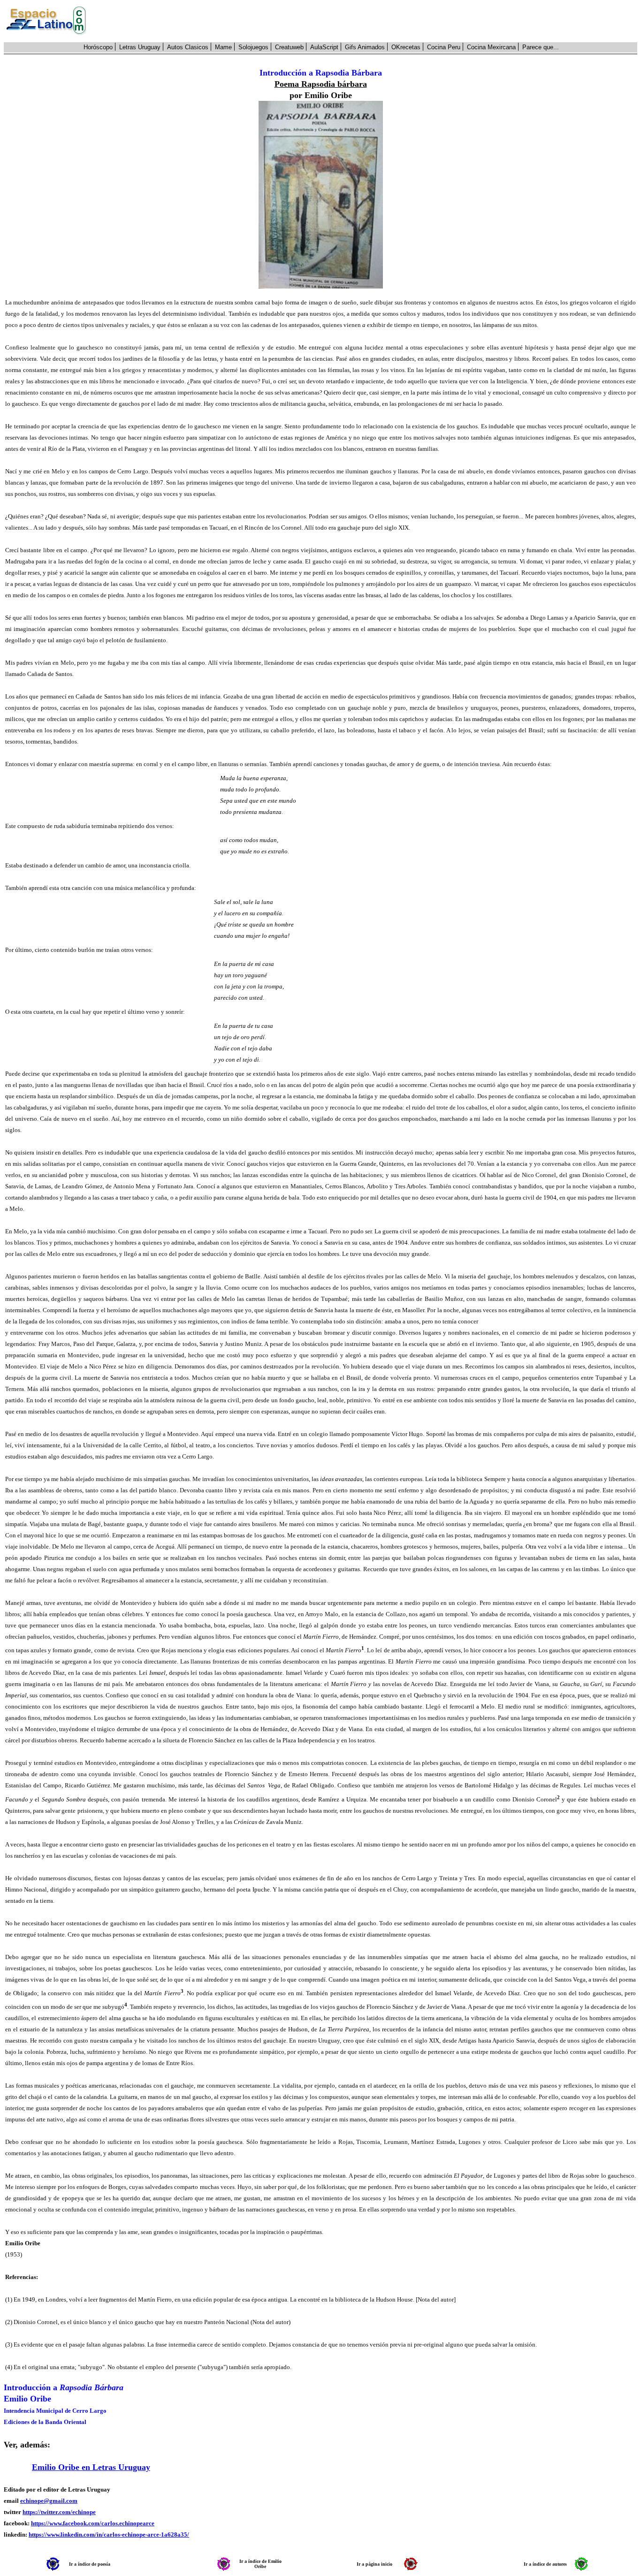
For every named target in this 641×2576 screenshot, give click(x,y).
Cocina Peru (444, 47)
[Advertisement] (367, 21)
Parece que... (541, 47)
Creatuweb (289, 47)
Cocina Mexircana (491, 47)
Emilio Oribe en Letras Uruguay (91, 2467)
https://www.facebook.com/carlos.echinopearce (93, 2523)
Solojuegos (253, 47)
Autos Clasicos (188, 47)
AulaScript (324, 47)
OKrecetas (406, 47)
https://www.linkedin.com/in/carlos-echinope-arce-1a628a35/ (109, 2534)
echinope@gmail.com (49, 2501)
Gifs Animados (365, 47)
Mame (223, 47)
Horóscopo (98, 47)
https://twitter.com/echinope (59, 2512)
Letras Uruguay (140, 47)
